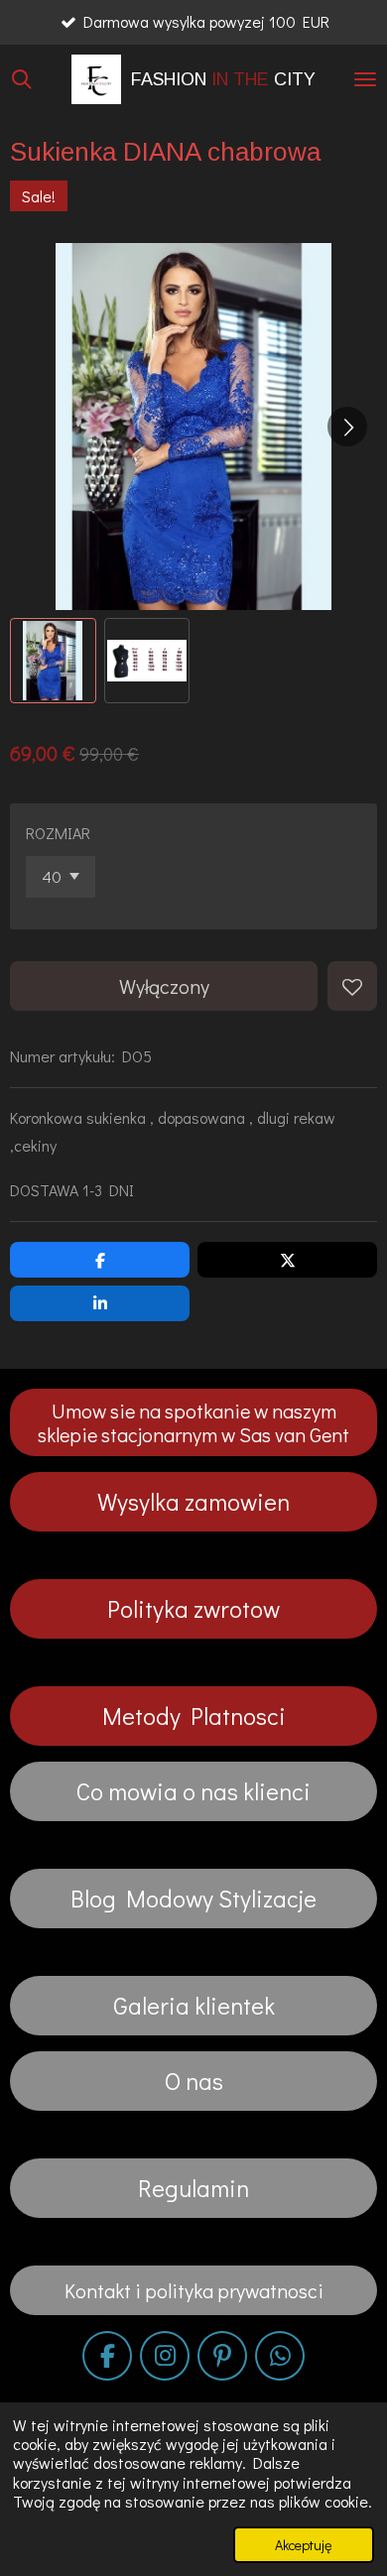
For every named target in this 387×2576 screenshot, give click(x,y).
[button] (53, 661)
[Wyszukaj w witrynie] (22, 79)
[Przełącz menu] (365, 79)
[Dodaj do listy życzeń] (352, 986)
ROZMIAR (58, 833)
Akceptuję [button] (304, 2545)
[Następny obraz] (347, 427)
